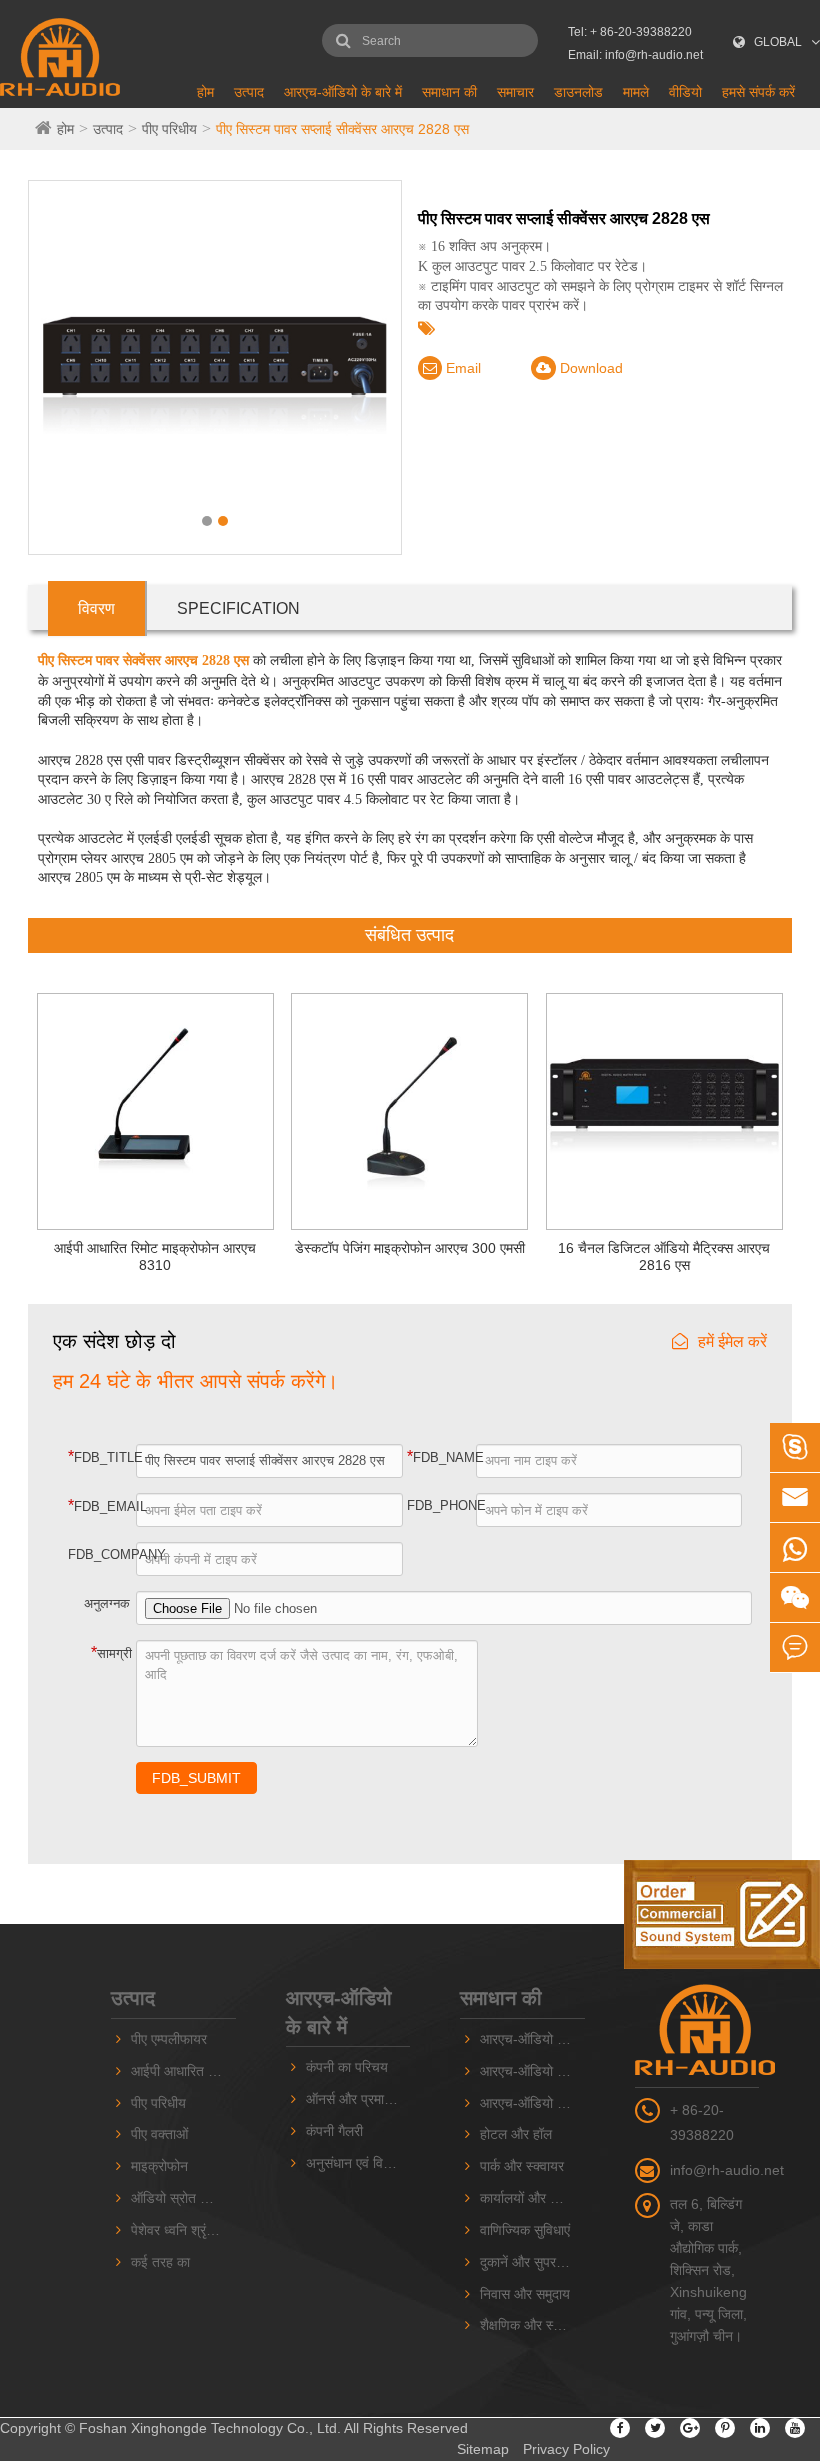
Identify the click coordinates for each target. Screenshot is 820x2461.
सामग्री (111, 1652)
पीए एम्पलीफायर (169, 2039)
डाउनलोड (578, 92)
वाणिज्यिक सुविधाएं (525, 2230)
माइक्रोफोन (159, 2166)
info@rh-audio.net (727, 2170)
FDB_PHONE (442, 1505)
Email (461, 368)
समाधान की (449, 92)
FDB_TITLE (103, 1456)
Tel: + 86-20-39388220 (630, 32)
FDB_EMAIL (103, 1505)
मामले (636, 92)
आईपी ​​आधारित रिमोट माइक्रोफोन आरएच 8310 (155, 1256)
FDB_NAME (442, 1456)
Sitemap (483, 2449)
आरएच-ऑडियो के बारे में (343, 92)
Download (589, 368)
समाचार (515, 92)
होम (205, 92)
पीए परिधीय (169, 129)
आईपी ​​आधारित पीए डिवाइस (183, 2071)
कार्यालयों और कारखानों (532, 2198)
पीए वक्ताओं (159, 2134)
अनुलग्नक (107, 1603)
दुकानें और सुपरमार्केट (532, 2262)
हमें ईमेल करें (732, 1341)
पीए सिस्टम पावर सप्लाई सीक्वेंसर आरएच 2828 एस (342, 129)
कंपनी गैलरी (334, 2131)
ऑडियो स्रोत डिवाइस (183, 2198)
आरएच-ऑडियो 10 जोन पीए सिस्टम (532, 2039)
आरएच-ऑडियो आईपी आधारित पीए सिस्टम (532, 2103)
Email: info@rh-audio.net (635, 55)
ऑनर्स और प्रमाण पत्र (358, 2099)
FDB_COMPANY (103, 1554)
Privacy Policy (566, 2449)
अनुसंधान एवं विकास (355, 2163)
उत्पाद (249, 92)
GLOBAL (778, 42)
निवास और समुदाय (525, 2294)
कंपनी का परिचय (347, 2067)
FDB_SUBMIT (196, 1778)
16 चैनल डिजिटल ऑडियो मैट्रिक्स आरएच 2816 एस (664, 1256)
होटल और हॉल (516, 2134)
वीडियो (685, 92)
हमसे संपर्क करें (758, 92)
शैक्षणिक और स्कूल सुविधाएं (532, 2325)
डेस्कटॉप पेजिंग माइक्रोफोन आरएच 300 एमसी (410, 1248)
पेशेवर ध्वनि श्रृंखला (180, 2230)
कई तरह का (160, 2262)
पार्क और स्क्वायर (522, 2166)
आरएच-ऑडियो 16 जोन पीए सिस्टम (532, 2071)
